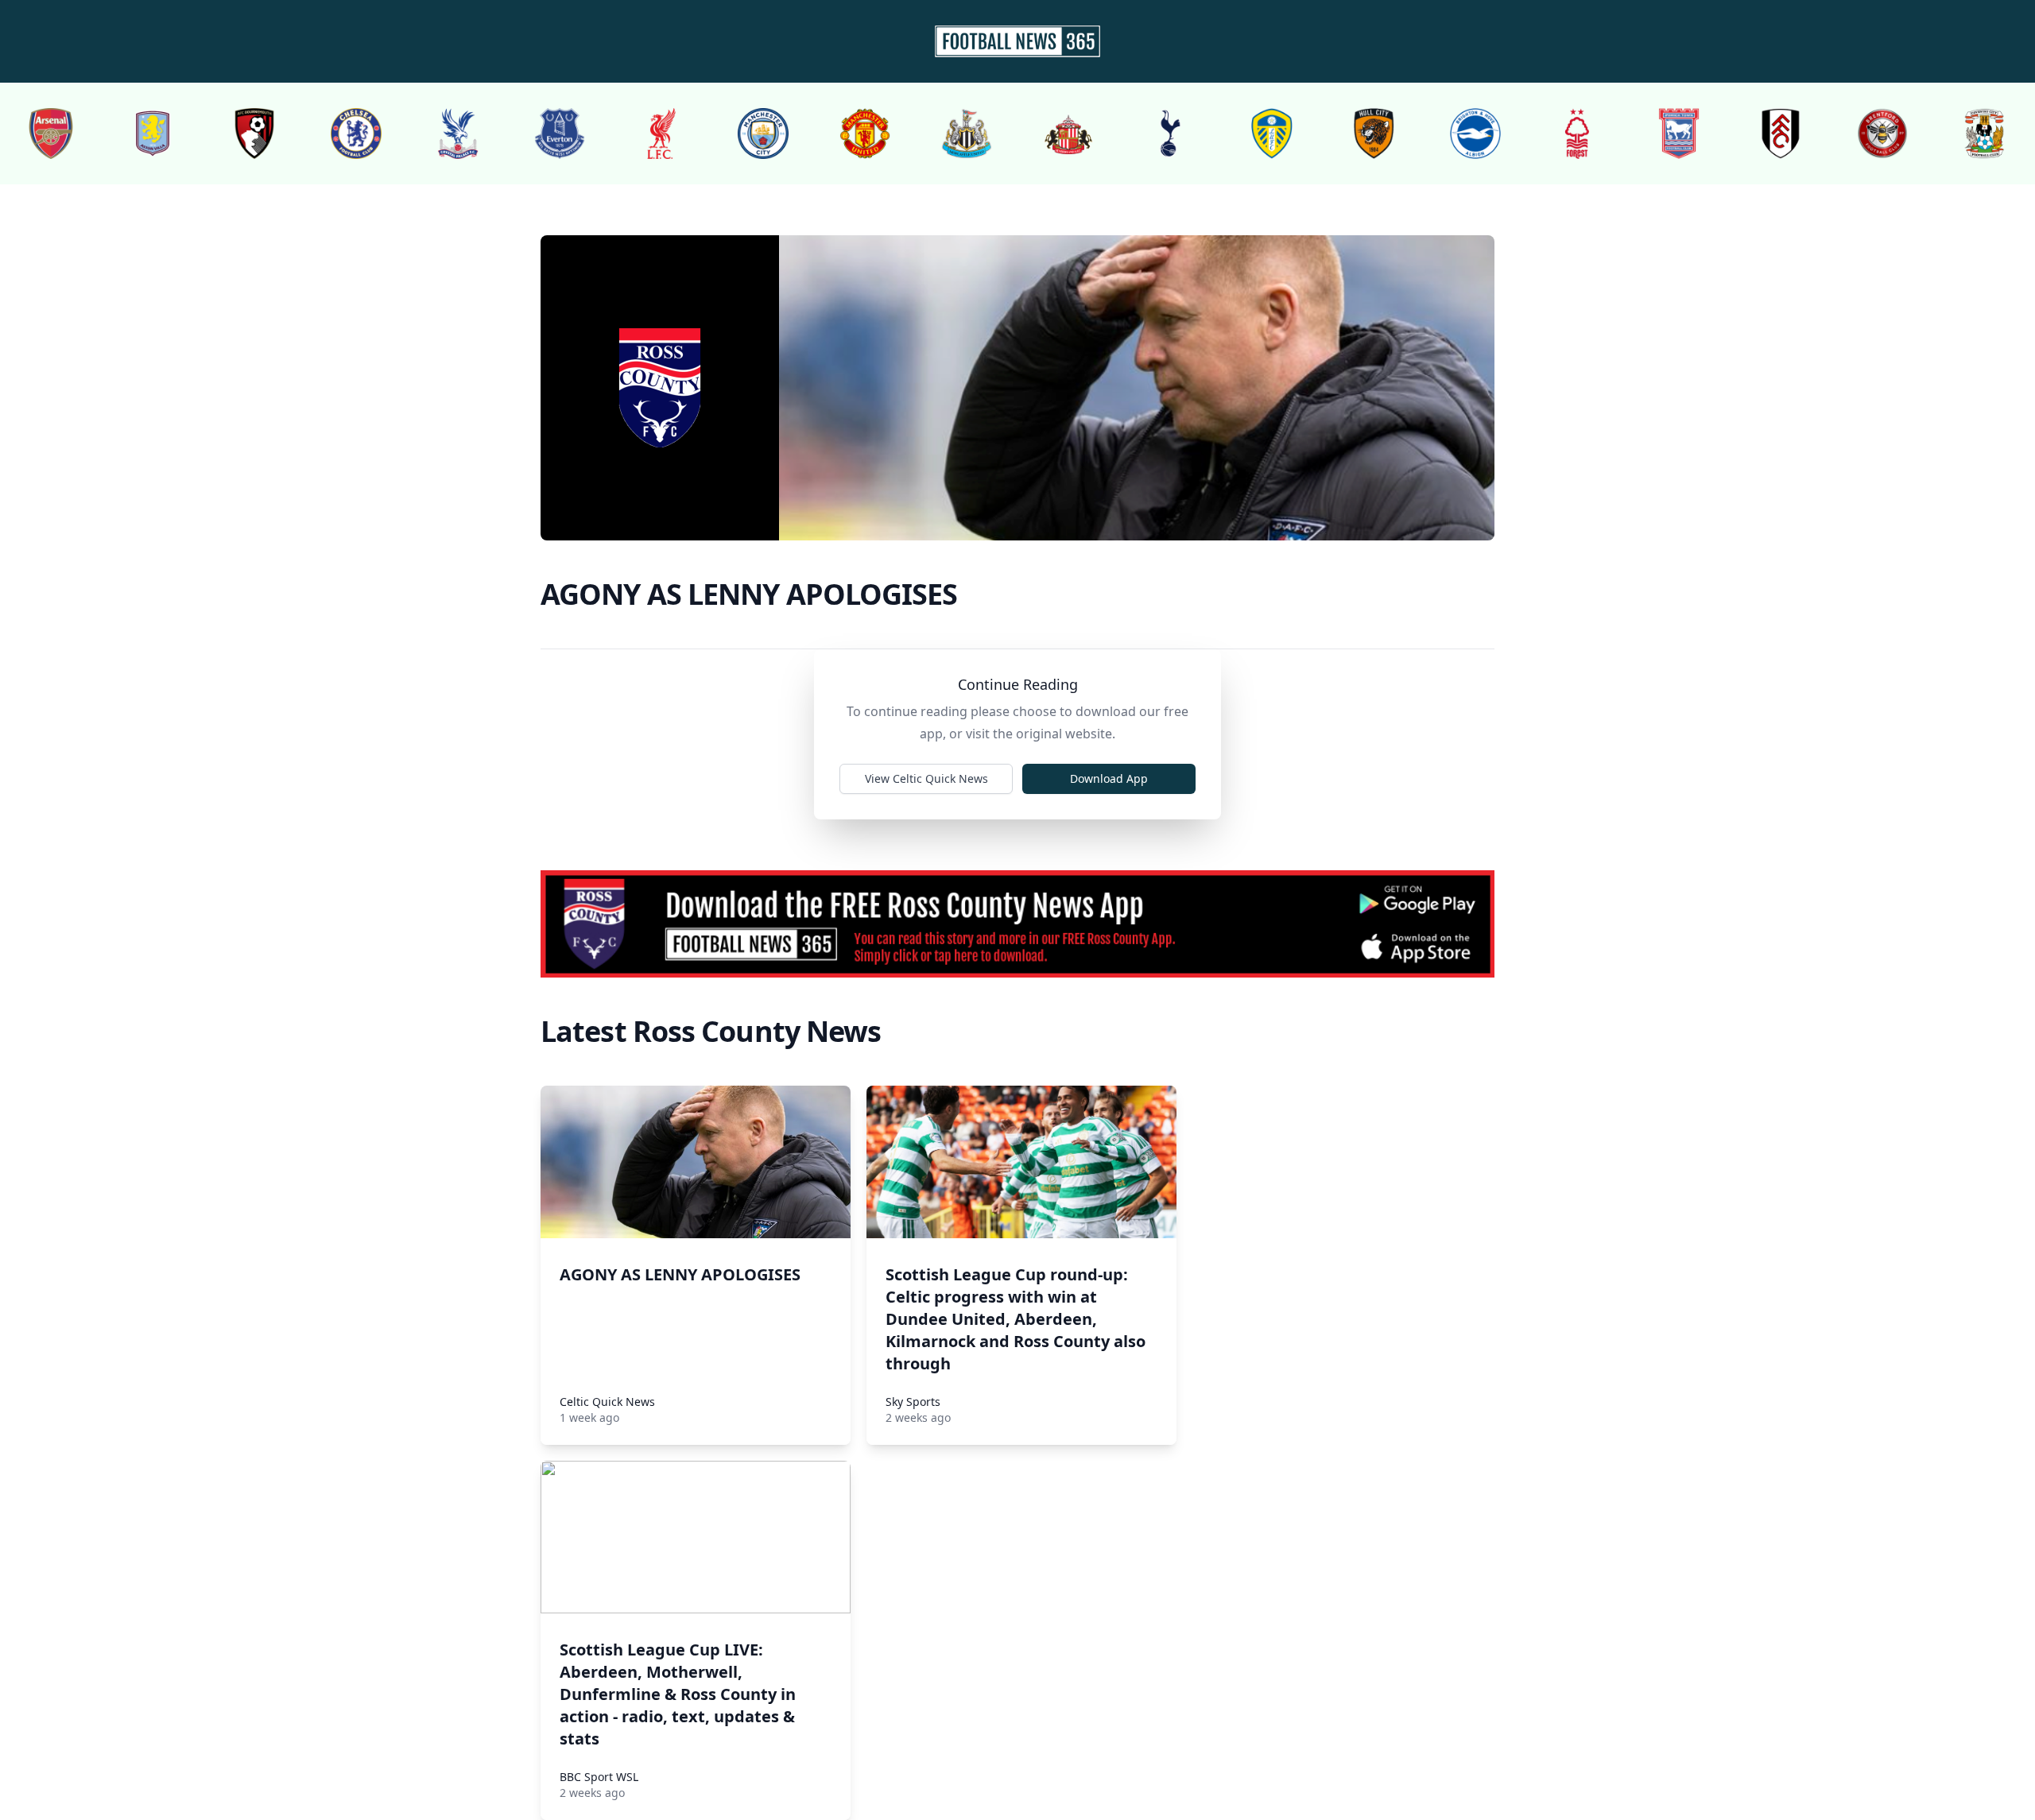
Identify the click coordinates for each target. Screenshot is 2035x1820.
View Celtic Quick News (926, 778)
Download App (1109, 778)
